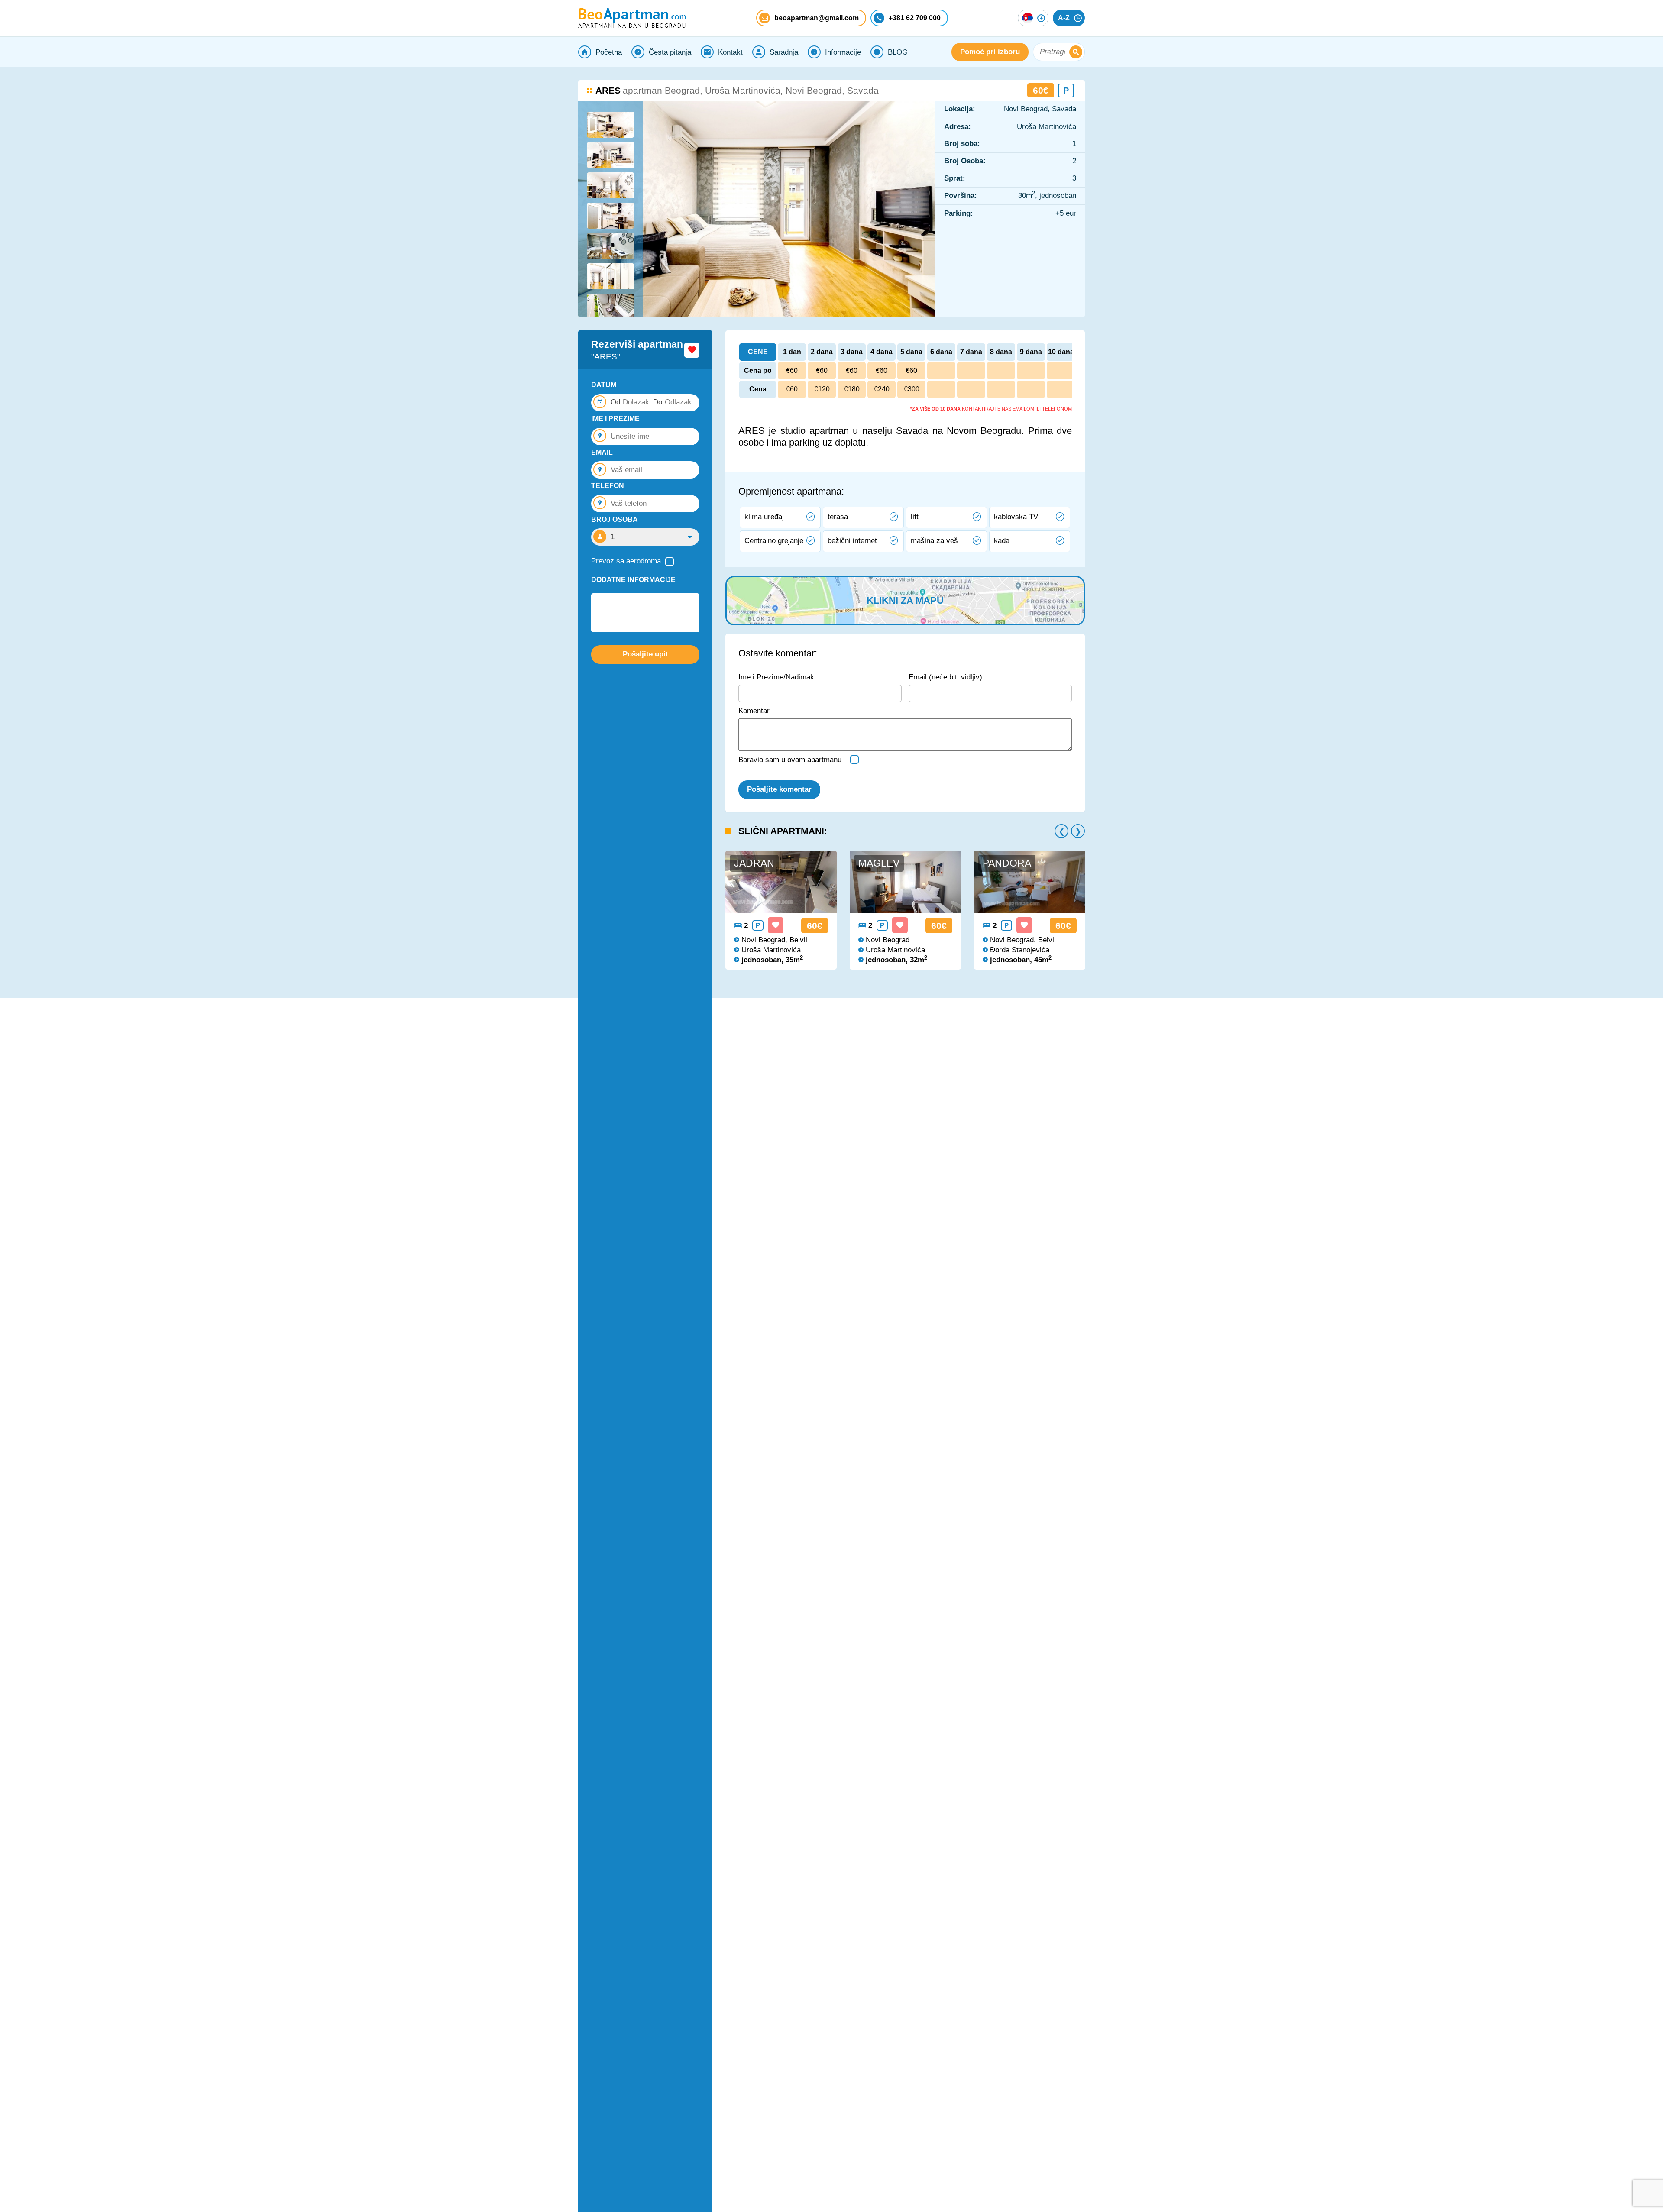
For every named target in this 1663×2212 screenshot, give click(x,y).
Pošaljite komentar (779, 789)
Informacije (843, 52)
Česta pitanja (670, 52)
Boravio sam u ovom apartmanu (790, 760)
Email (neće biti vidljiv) (945, 677)
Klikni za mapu (905, 600)
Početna (609, 52)
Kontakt (730, 52)
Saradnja (784, 52)
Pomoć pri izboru (990, 52)
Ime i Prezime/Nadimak (776, 677)
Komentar (754, 711)
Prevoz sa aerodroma (626, 561)
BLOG (898, 52)
